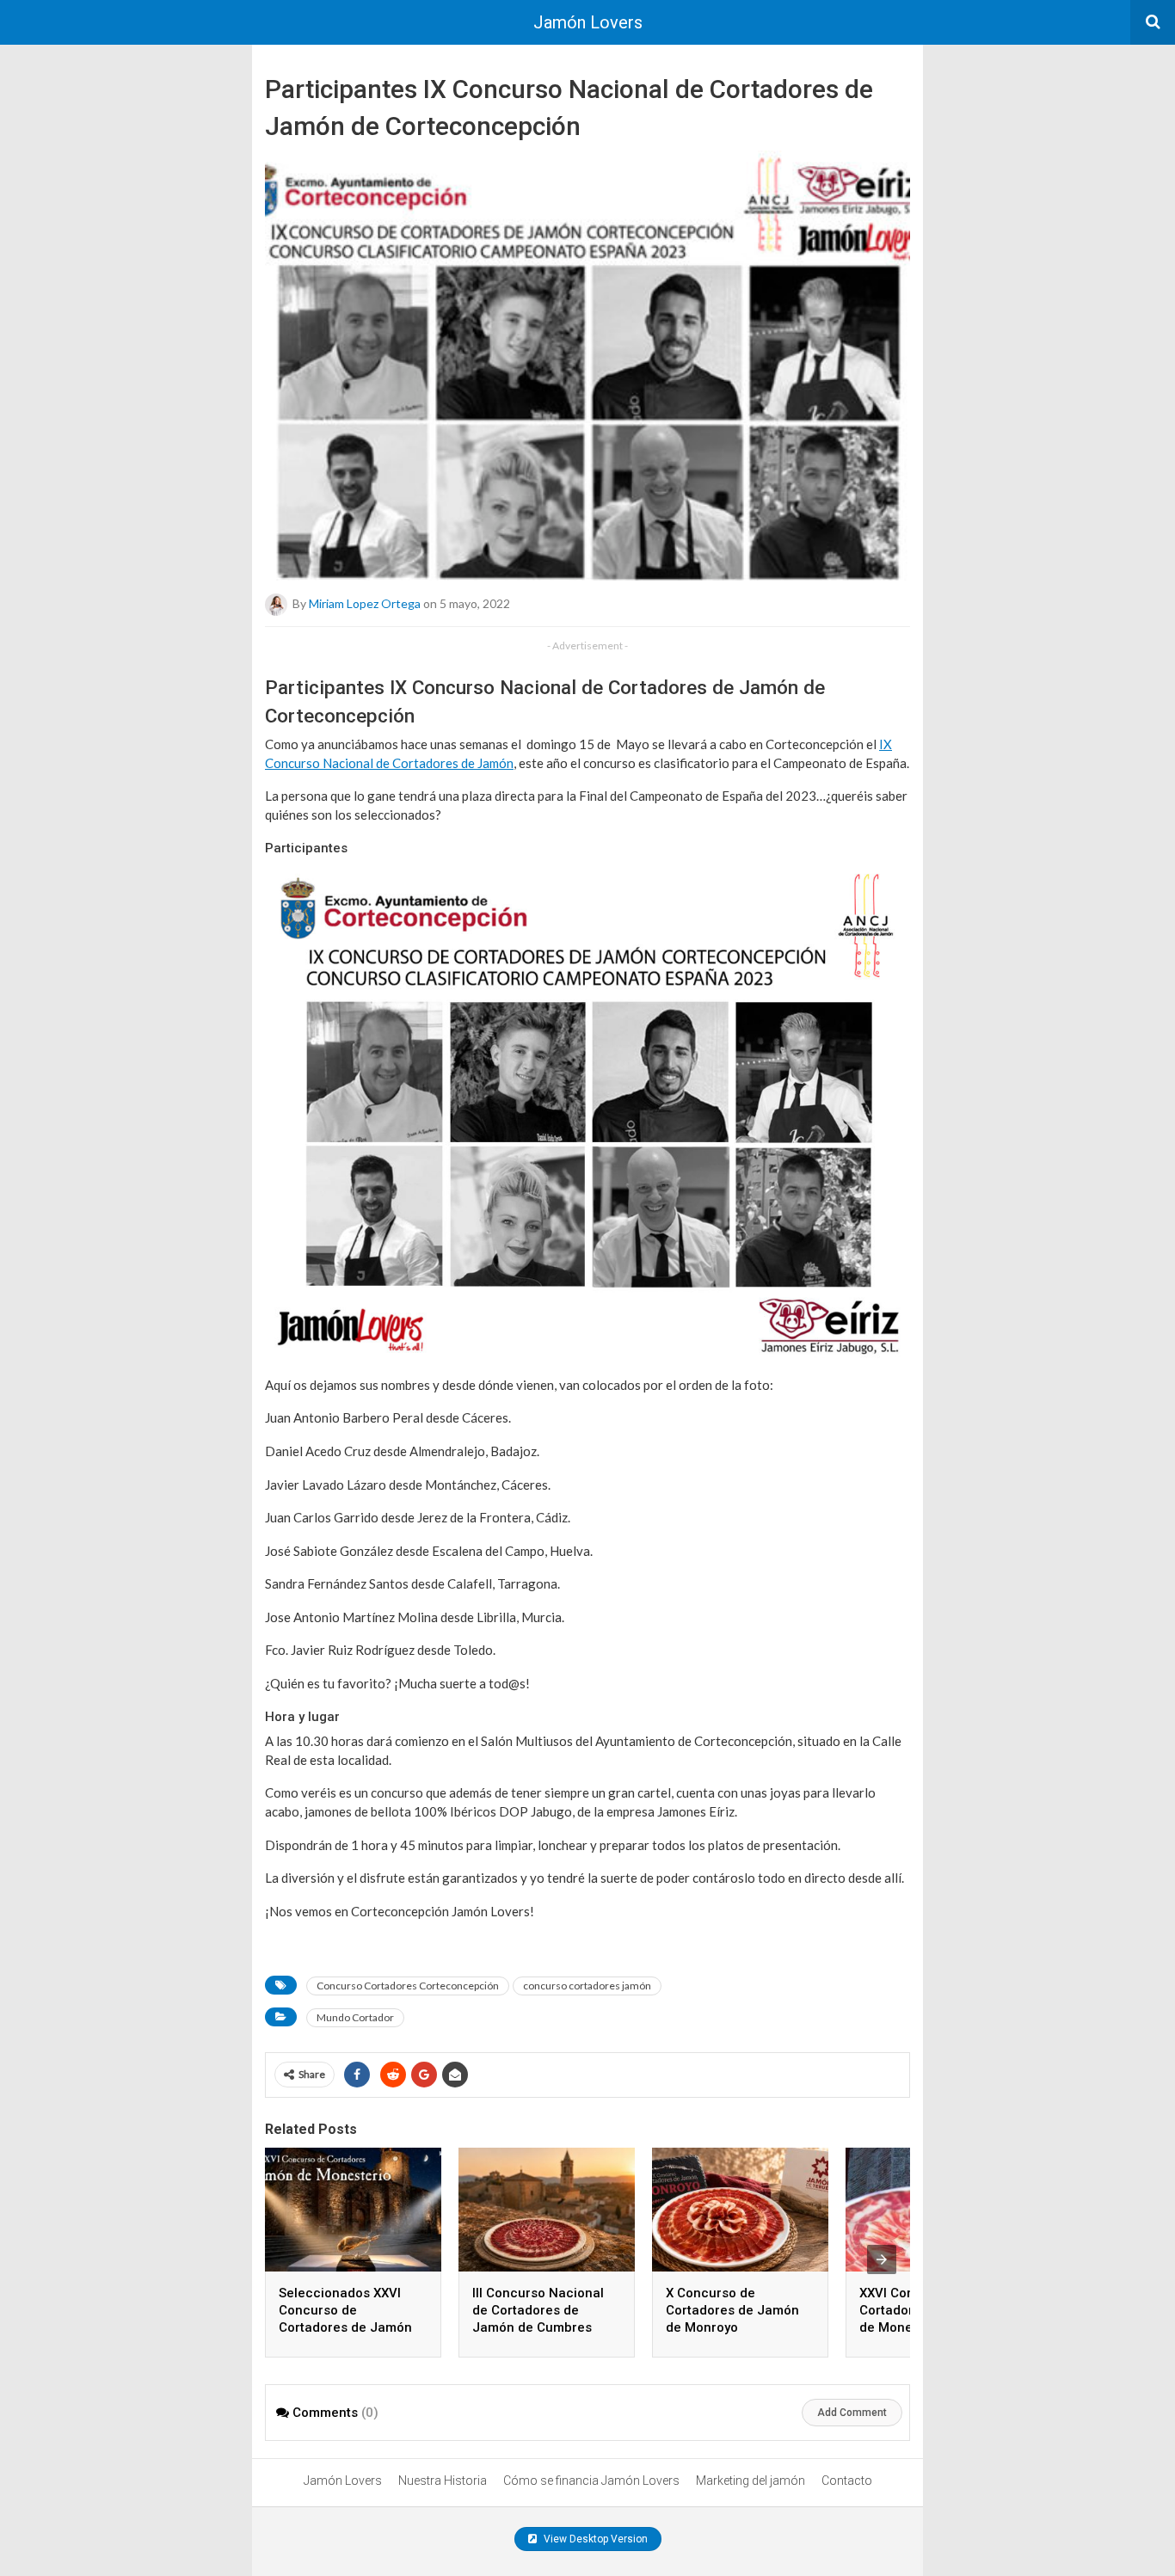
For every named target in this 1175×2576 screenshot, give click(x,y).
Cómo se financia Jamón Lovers (591, 2481)
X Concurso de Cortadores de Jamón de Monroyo (732, 2310)
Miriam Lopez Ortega (365, 603)
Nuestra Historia (443, 2481)
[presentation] (882, 2259)
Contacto (847, 2481)
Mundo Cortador (355, 2017)
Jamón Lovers (588, 22)
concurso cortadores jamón (587, 1986)
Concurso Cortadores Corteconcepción (408, 1986)
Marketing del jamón (751, 2481)
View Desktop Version (594, 2539)
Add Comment (852, 2413)
